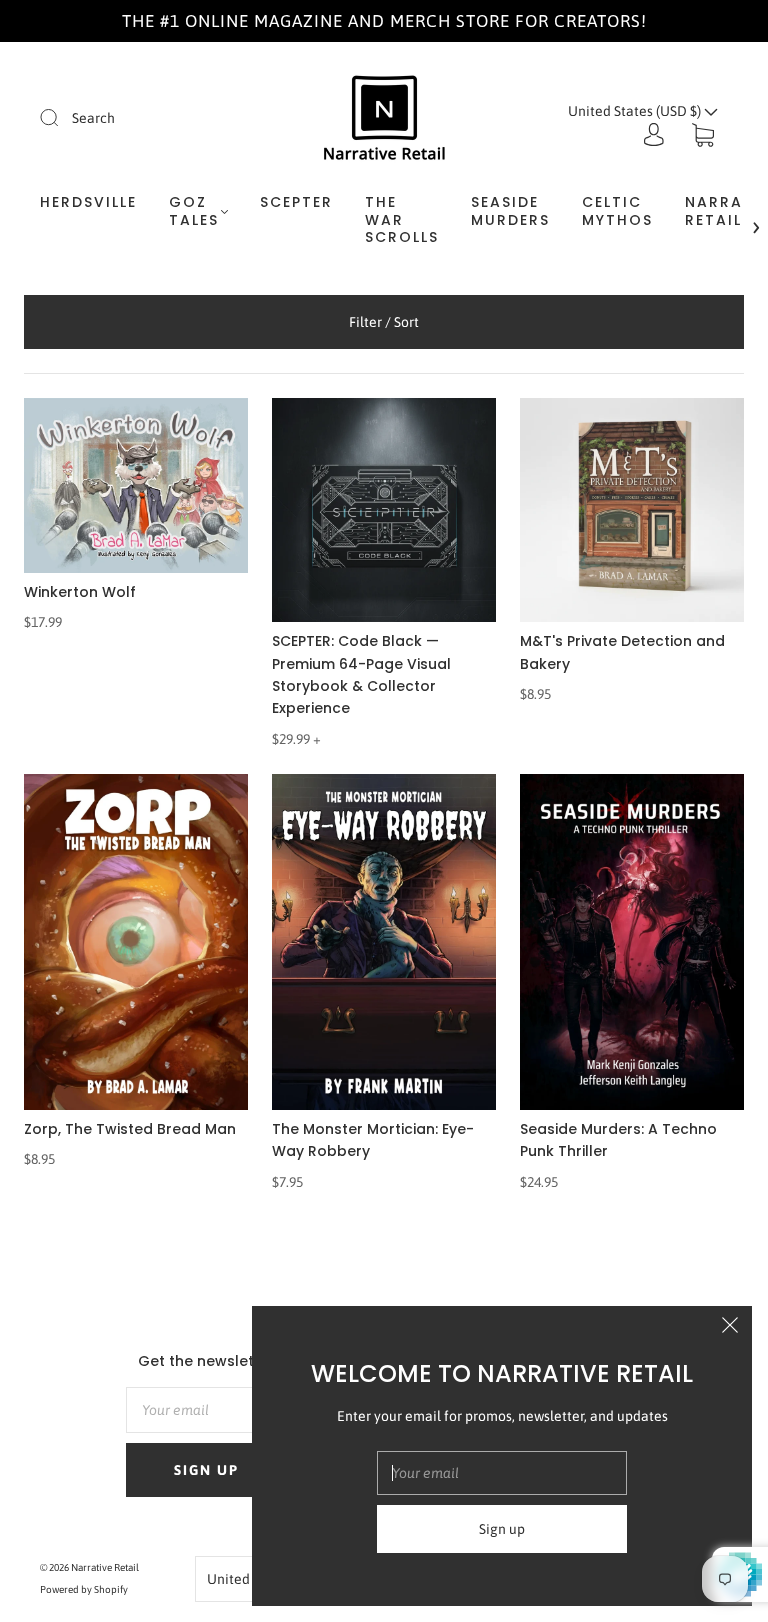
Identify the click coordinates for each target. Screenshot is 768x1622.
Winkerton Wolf (80, 592)
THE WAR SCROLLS (402, 220)
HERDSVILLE (88, 203)
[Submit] (62, 117)
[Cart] (703, 135)
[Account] (654, 135)
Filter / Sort (384, 322)
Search (93, 118)
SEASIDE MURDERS (510, 211)
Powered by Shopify (84, 1589)
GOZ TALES (194, 211)
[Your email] (206, 1410)
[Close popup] (730, 1328)
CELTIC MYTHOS (617, 211)
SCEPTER (296, 203)
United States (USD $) (636, 111)
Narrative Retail (105, 1567)
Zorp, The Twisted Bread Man (130, 1129)
